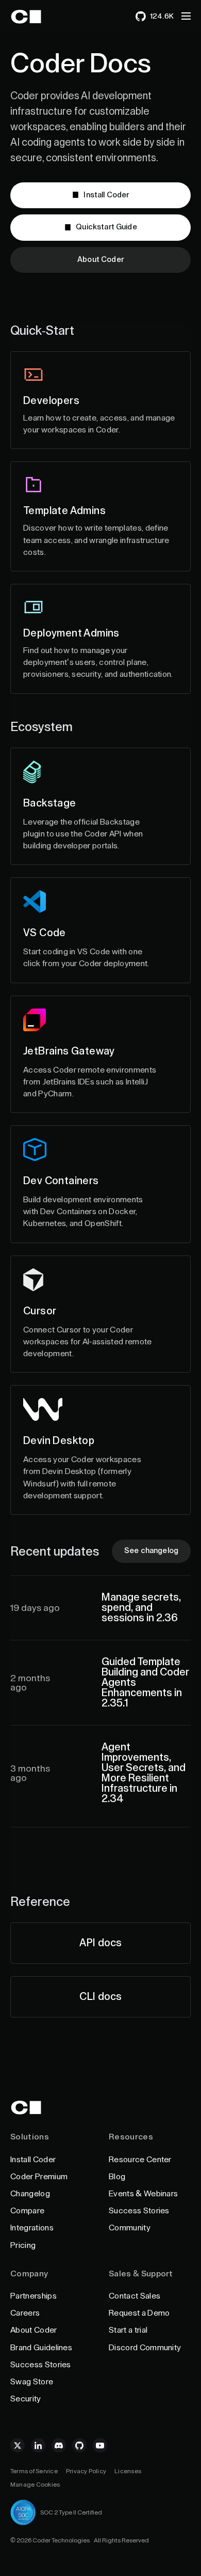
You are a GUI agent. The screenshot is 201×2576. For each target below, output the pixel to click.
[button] (186, 16)
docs (100, 1943)
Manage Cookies (35, 2485)
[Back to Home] (35, 17)
